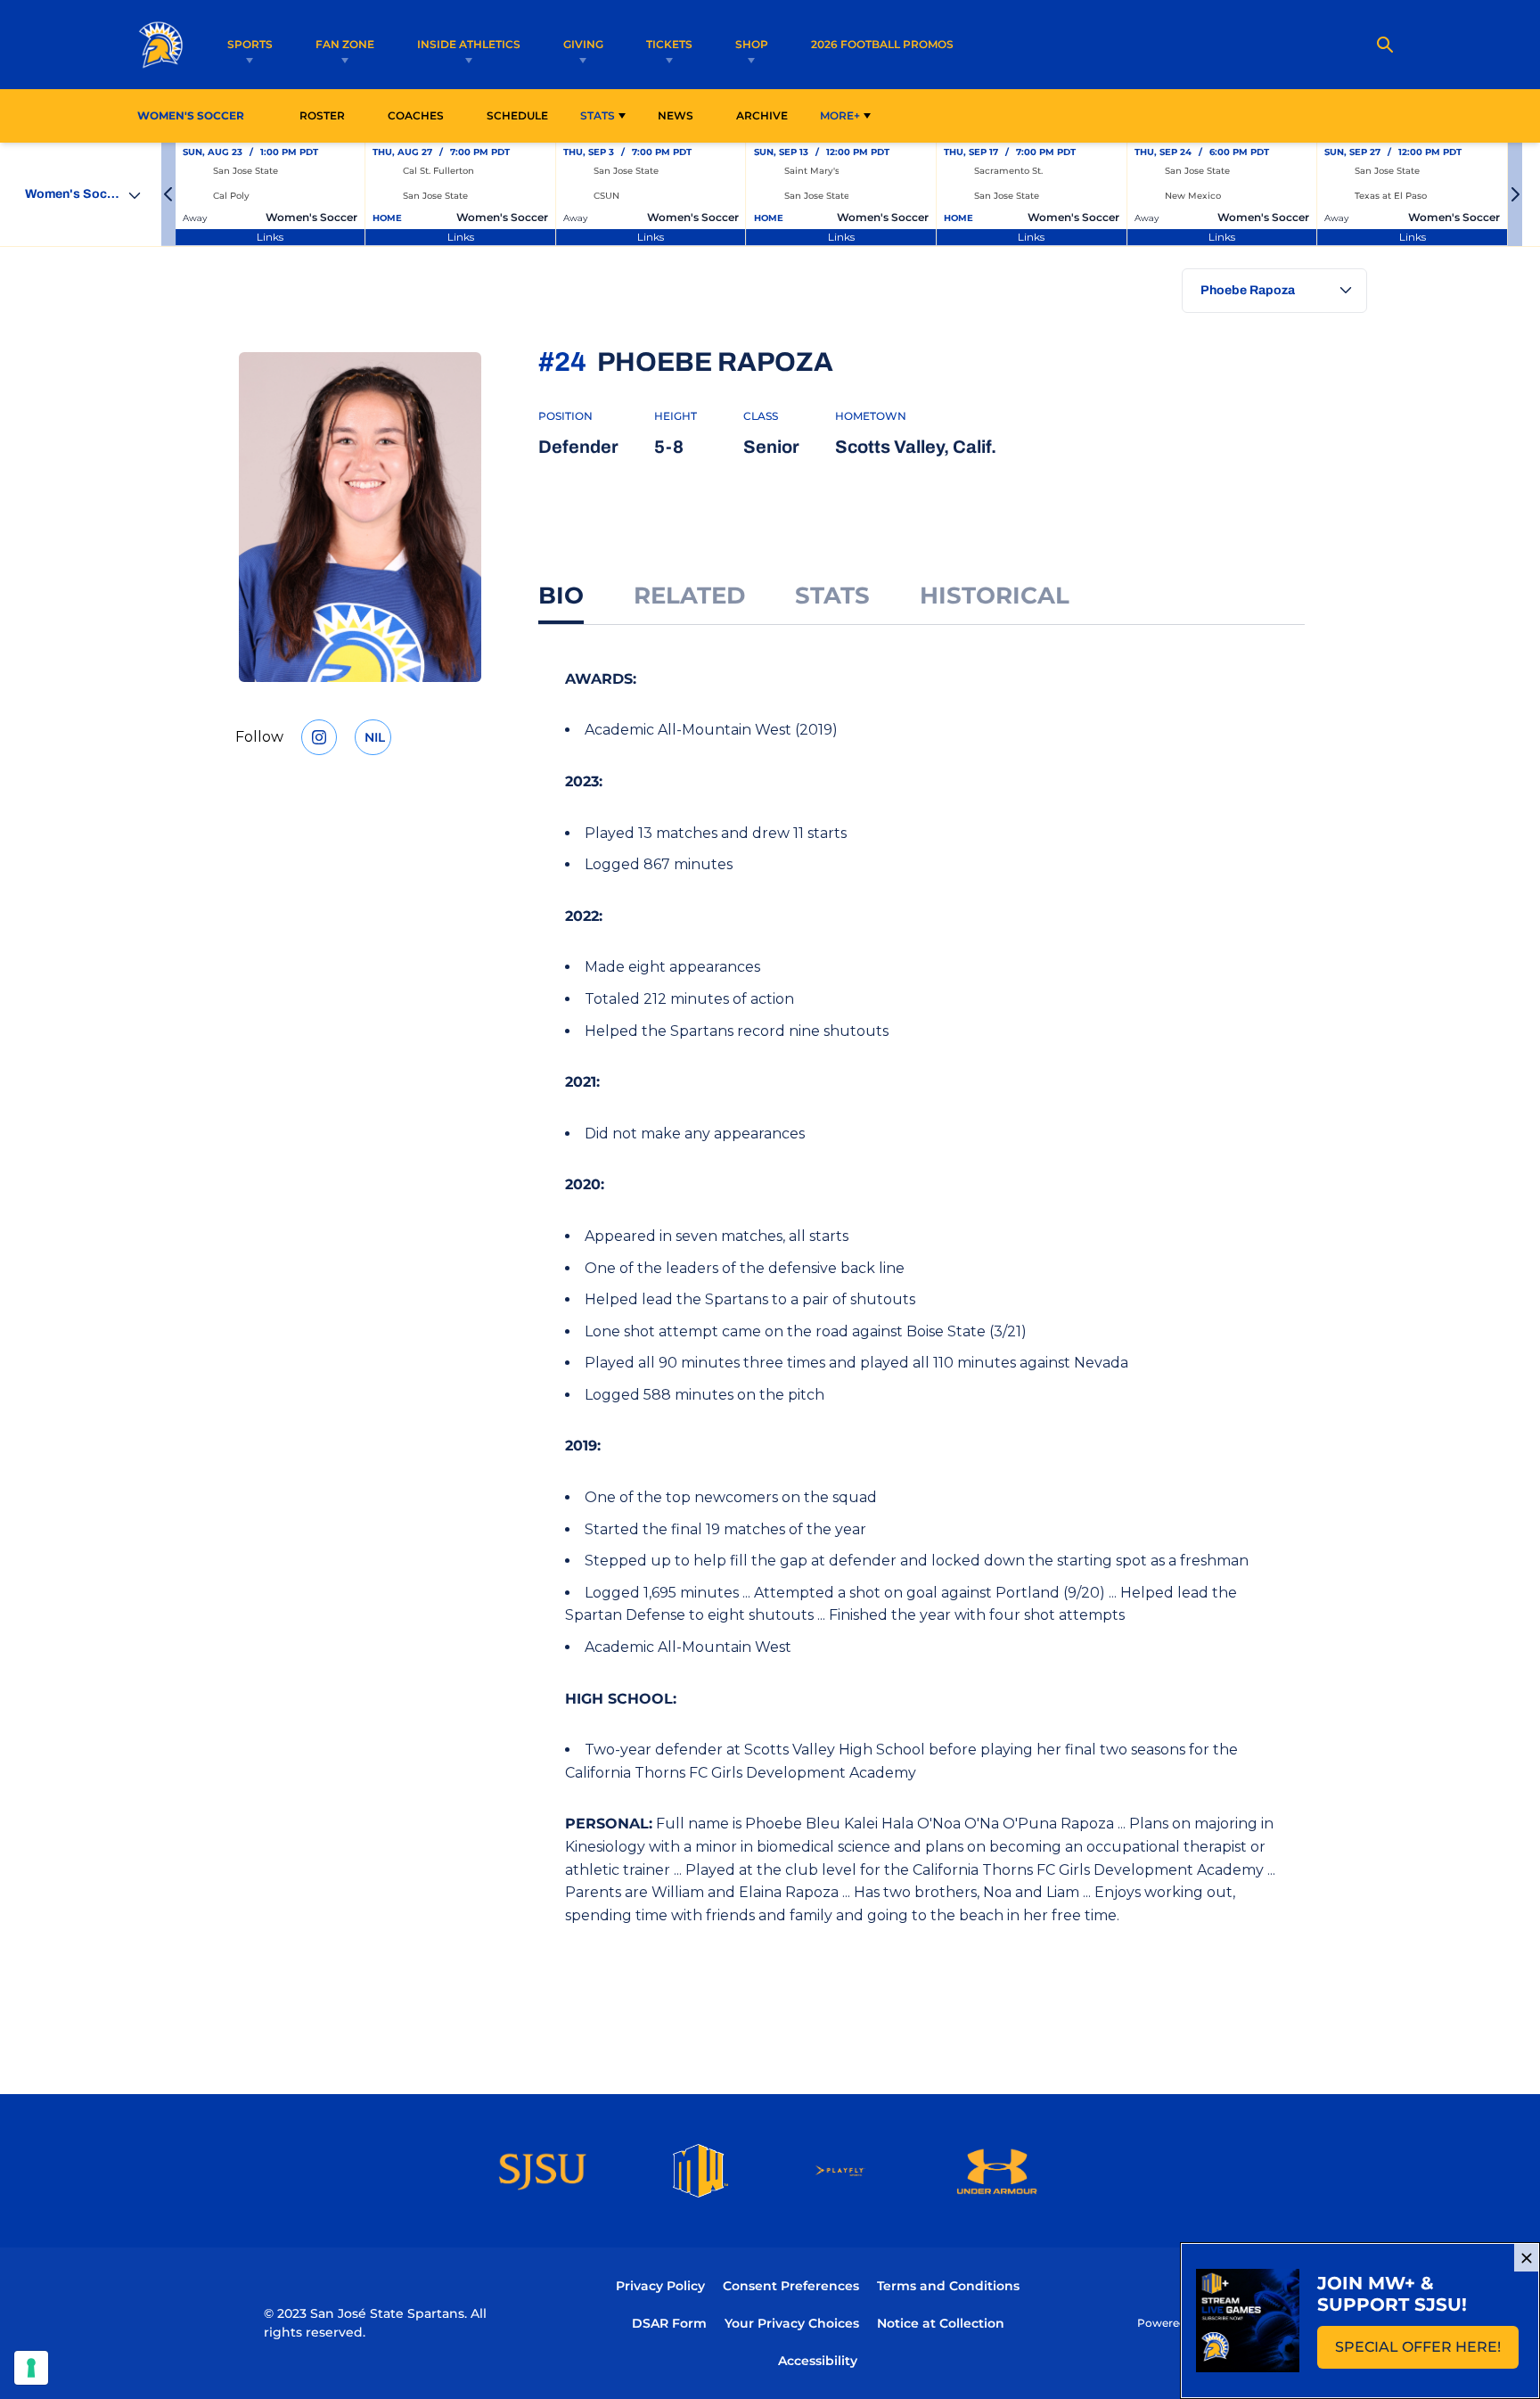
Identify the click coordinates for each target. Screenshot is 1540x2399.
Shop (752, 44)
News (676, 115)
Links (270, 237)
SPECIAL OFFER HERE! (1427, 2352)
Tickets (669, 44)
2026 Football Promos (882, 44)
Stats (598, 115)
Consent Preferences (791, 2286)
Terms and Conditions (948, 2286)
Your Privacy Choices (792, 2323)
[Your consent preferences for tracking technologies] (31, 2368)
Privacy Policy (660, 2286)
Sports (250, 44)
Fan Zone (345, 44)
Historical (995, 596)
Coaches (416, 115)
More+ (840, 115)
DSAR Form (669, 2323)
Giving (583, 44)
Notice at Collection (941, 2323)
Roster (322, 115)
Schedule (517, 115)
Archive (762, 115)
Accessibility (818, 2360)
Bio (561, 596)
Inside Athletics (469, 44)
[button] (168, 194)
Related (689, 596)
